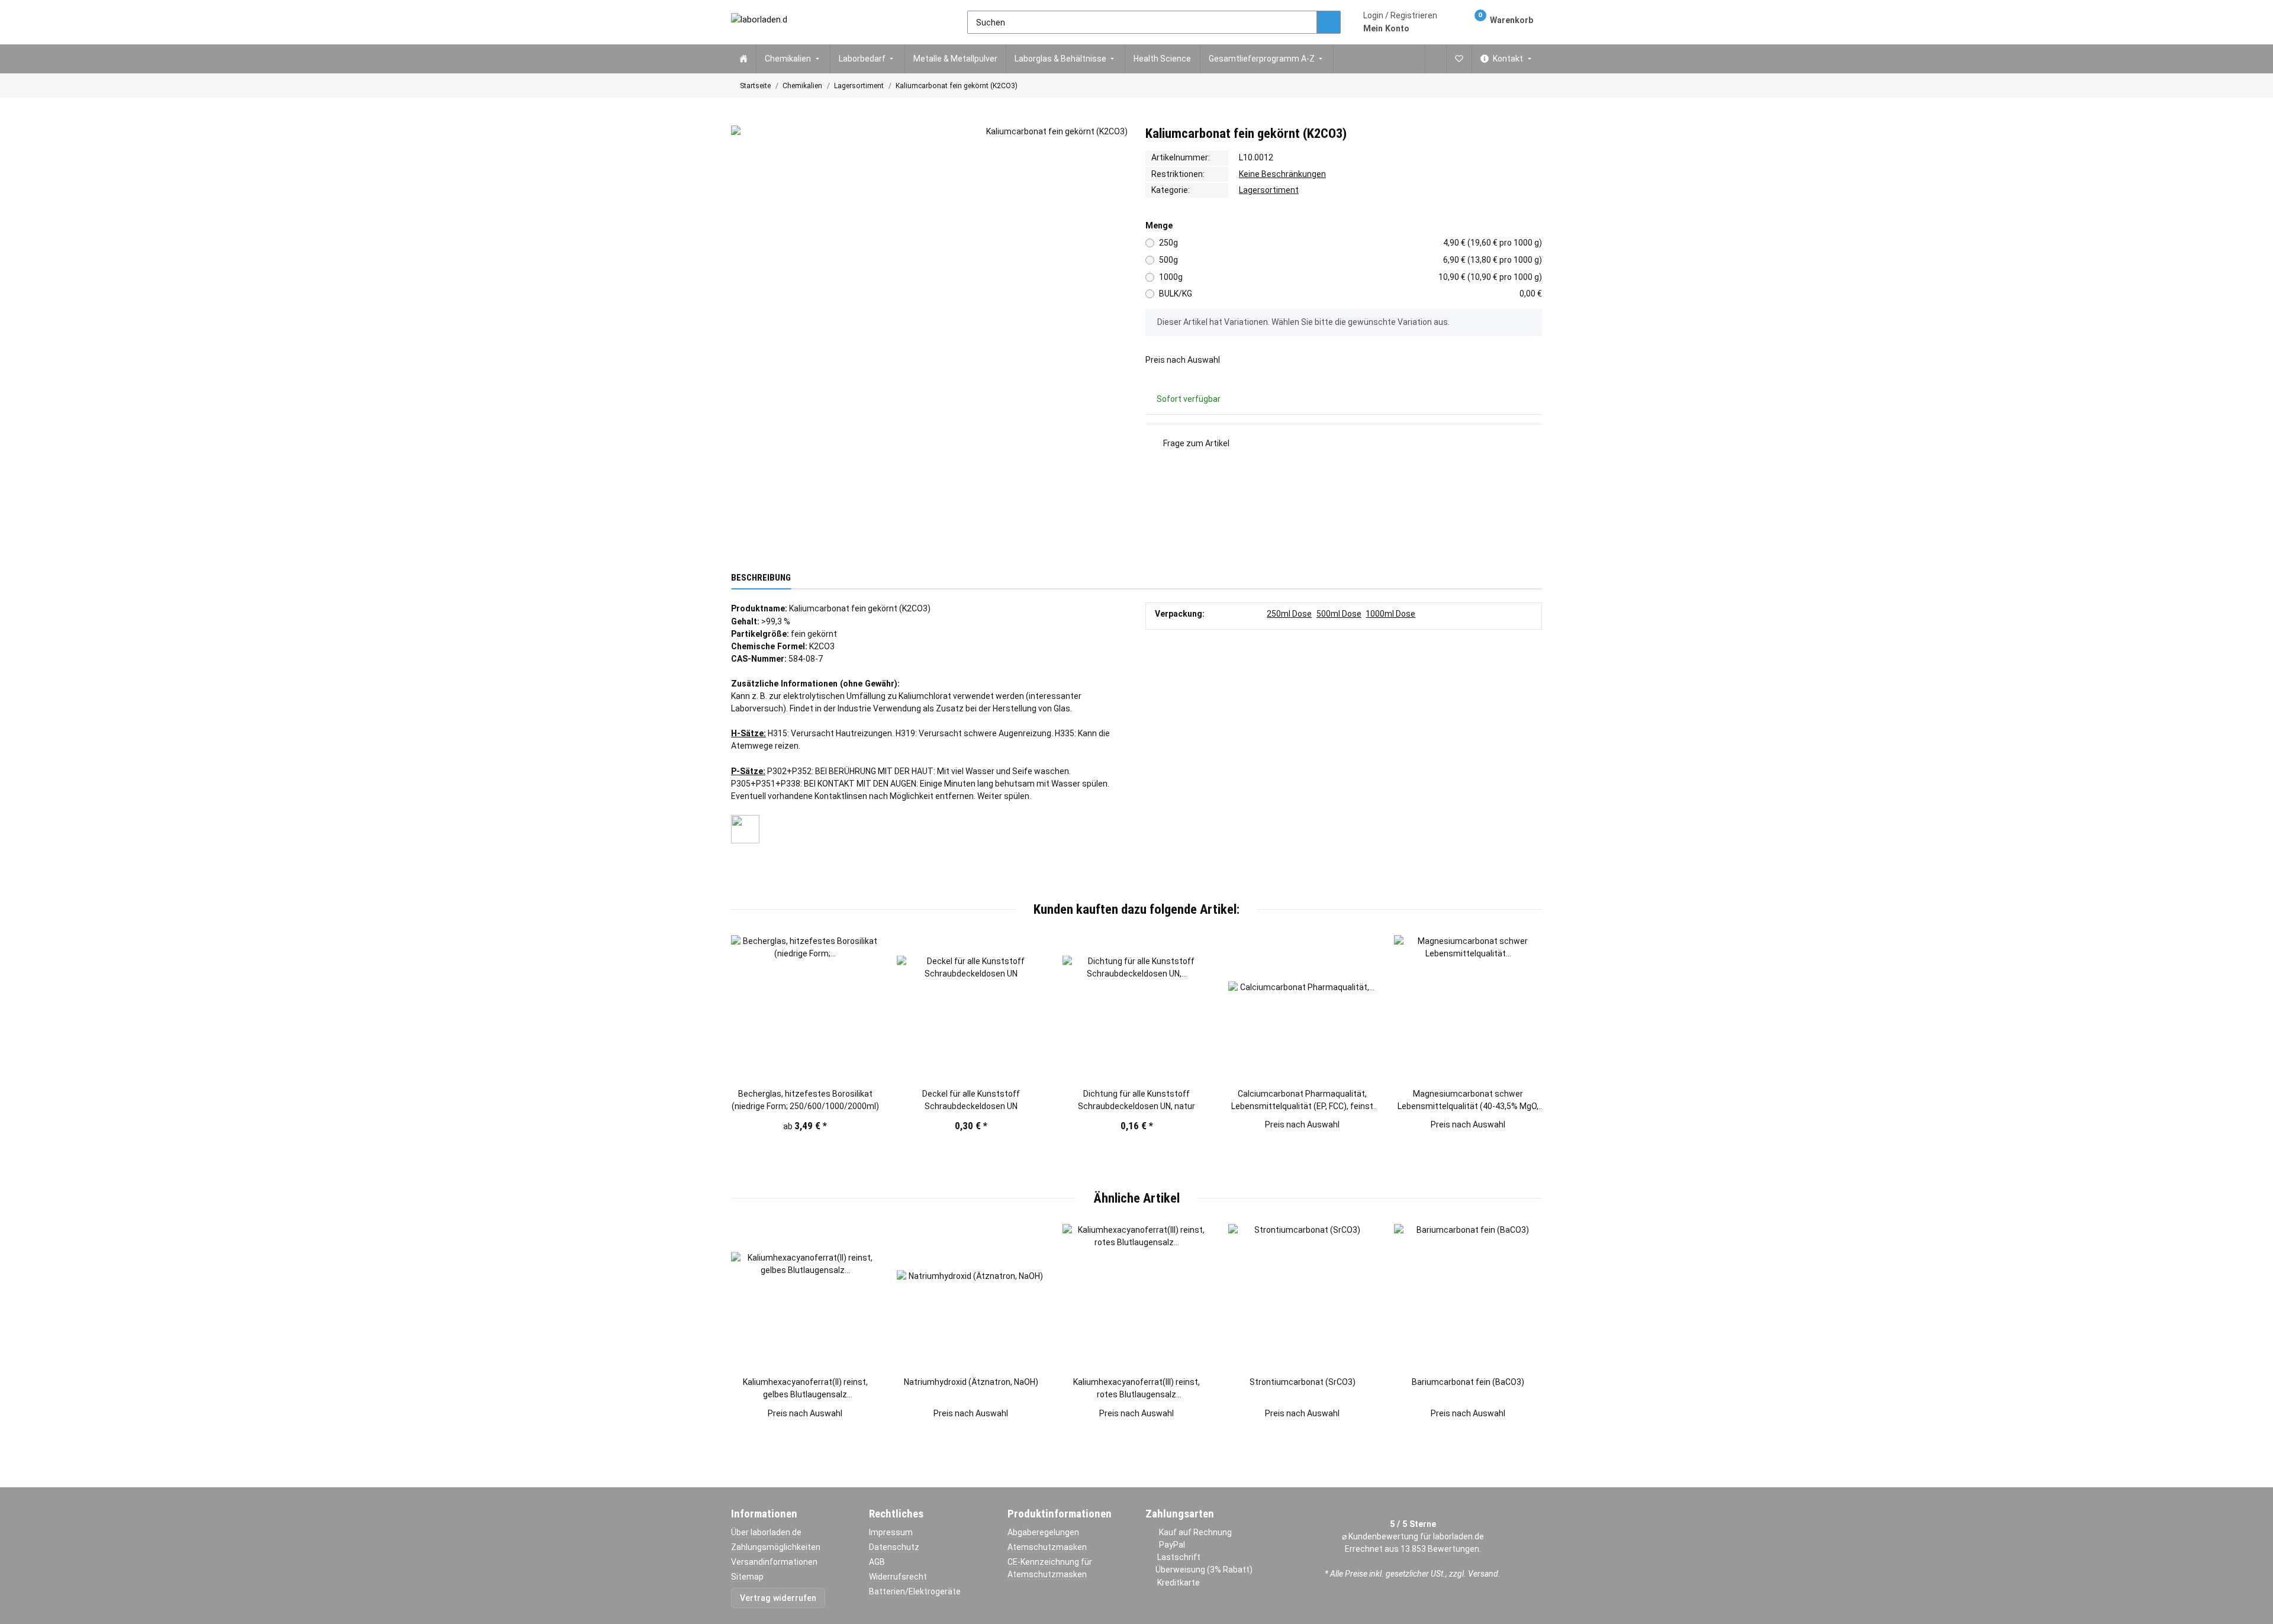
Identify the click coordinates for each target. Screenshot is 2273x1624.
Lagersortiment (1269, 190)
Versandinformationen (774, 1562)
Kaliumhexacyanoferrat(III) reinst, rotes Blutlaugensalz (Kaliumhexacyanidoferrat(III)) (1136, 1389)
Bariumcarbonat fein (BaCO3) (1468, 1382)
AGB (877, 1562)
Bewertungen (1453, 1549)
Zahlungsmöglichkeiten (776, 1547)
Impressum (891, 1532)
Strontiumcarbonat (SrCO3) (1303, 1382)
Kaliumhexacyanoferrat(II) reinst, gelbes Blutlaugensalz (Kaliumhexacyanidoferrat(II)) (805, 1389)
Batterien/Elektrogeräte (915, 1591)
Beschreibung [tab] (761, 578)
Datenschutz (894, 1547)
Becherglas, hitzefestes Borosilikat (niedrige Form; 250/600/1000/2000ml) (805, 1100)
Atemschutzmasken (1047, 1547)
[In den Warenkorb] (740, 120)
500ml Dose (1339, 614)
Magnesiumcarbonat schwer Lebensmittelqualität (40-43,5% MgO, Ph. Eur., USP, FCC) (1468, 1101)
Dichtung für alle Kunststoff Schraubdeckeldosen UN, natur (1136, 1100)
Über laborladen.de (766, 1532)
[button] (1400, 22)
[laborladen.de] (759, 22)
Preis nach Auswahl (1183, 360)
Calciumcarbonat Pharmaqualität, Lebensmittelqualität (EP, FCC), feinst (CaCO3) (1302, 1101)
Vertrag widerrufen (778, 1598)
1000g (1351, 277)
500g (1351, 260)
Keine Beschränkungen (1282, 174)
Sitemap (747, 1577)
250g (1351, 243)
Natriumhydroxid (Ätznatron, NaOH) (971, 1382)
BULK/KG (1351, 294)
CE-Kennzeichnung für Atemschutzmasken (1050, 1568)
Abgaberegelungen (1043, 1532)
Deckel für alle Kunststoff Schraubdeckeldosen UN (971, 1100)
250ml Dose (1289, 614)
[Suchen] (1329, 22)
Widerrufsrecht (898, 1577)
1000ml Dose (1390, 614)
